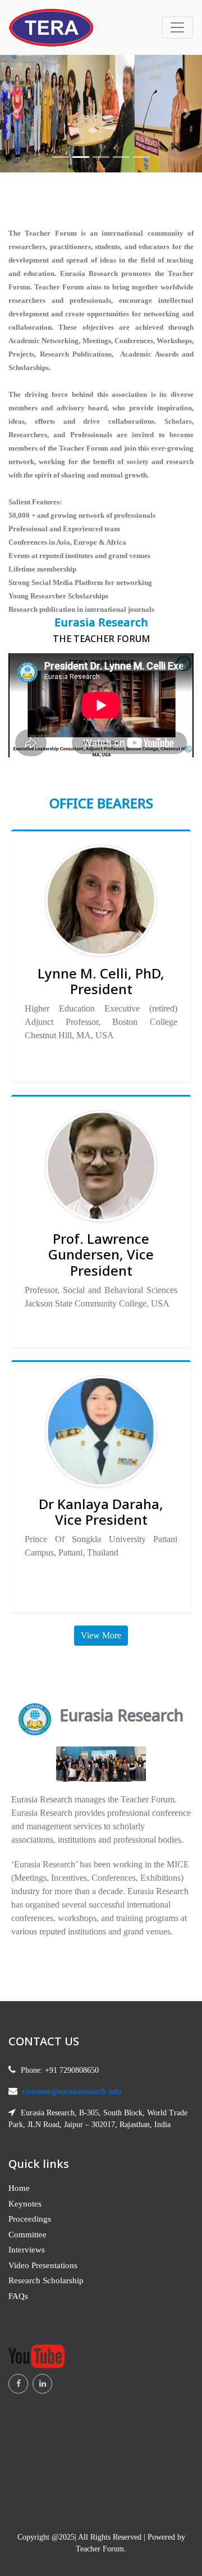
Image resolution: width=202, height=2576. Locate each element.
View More (101, 1635)
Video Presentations (43, 2265)
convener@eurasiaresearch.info (72, 2092)
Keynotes (25, 2204)
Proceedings (30, 2219)
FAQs (18, 2296)
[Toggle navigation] (177, 27)
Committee (27, 2235)
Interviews (27, 2250)
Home (19, 2188)
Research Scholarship (46, 2280)
